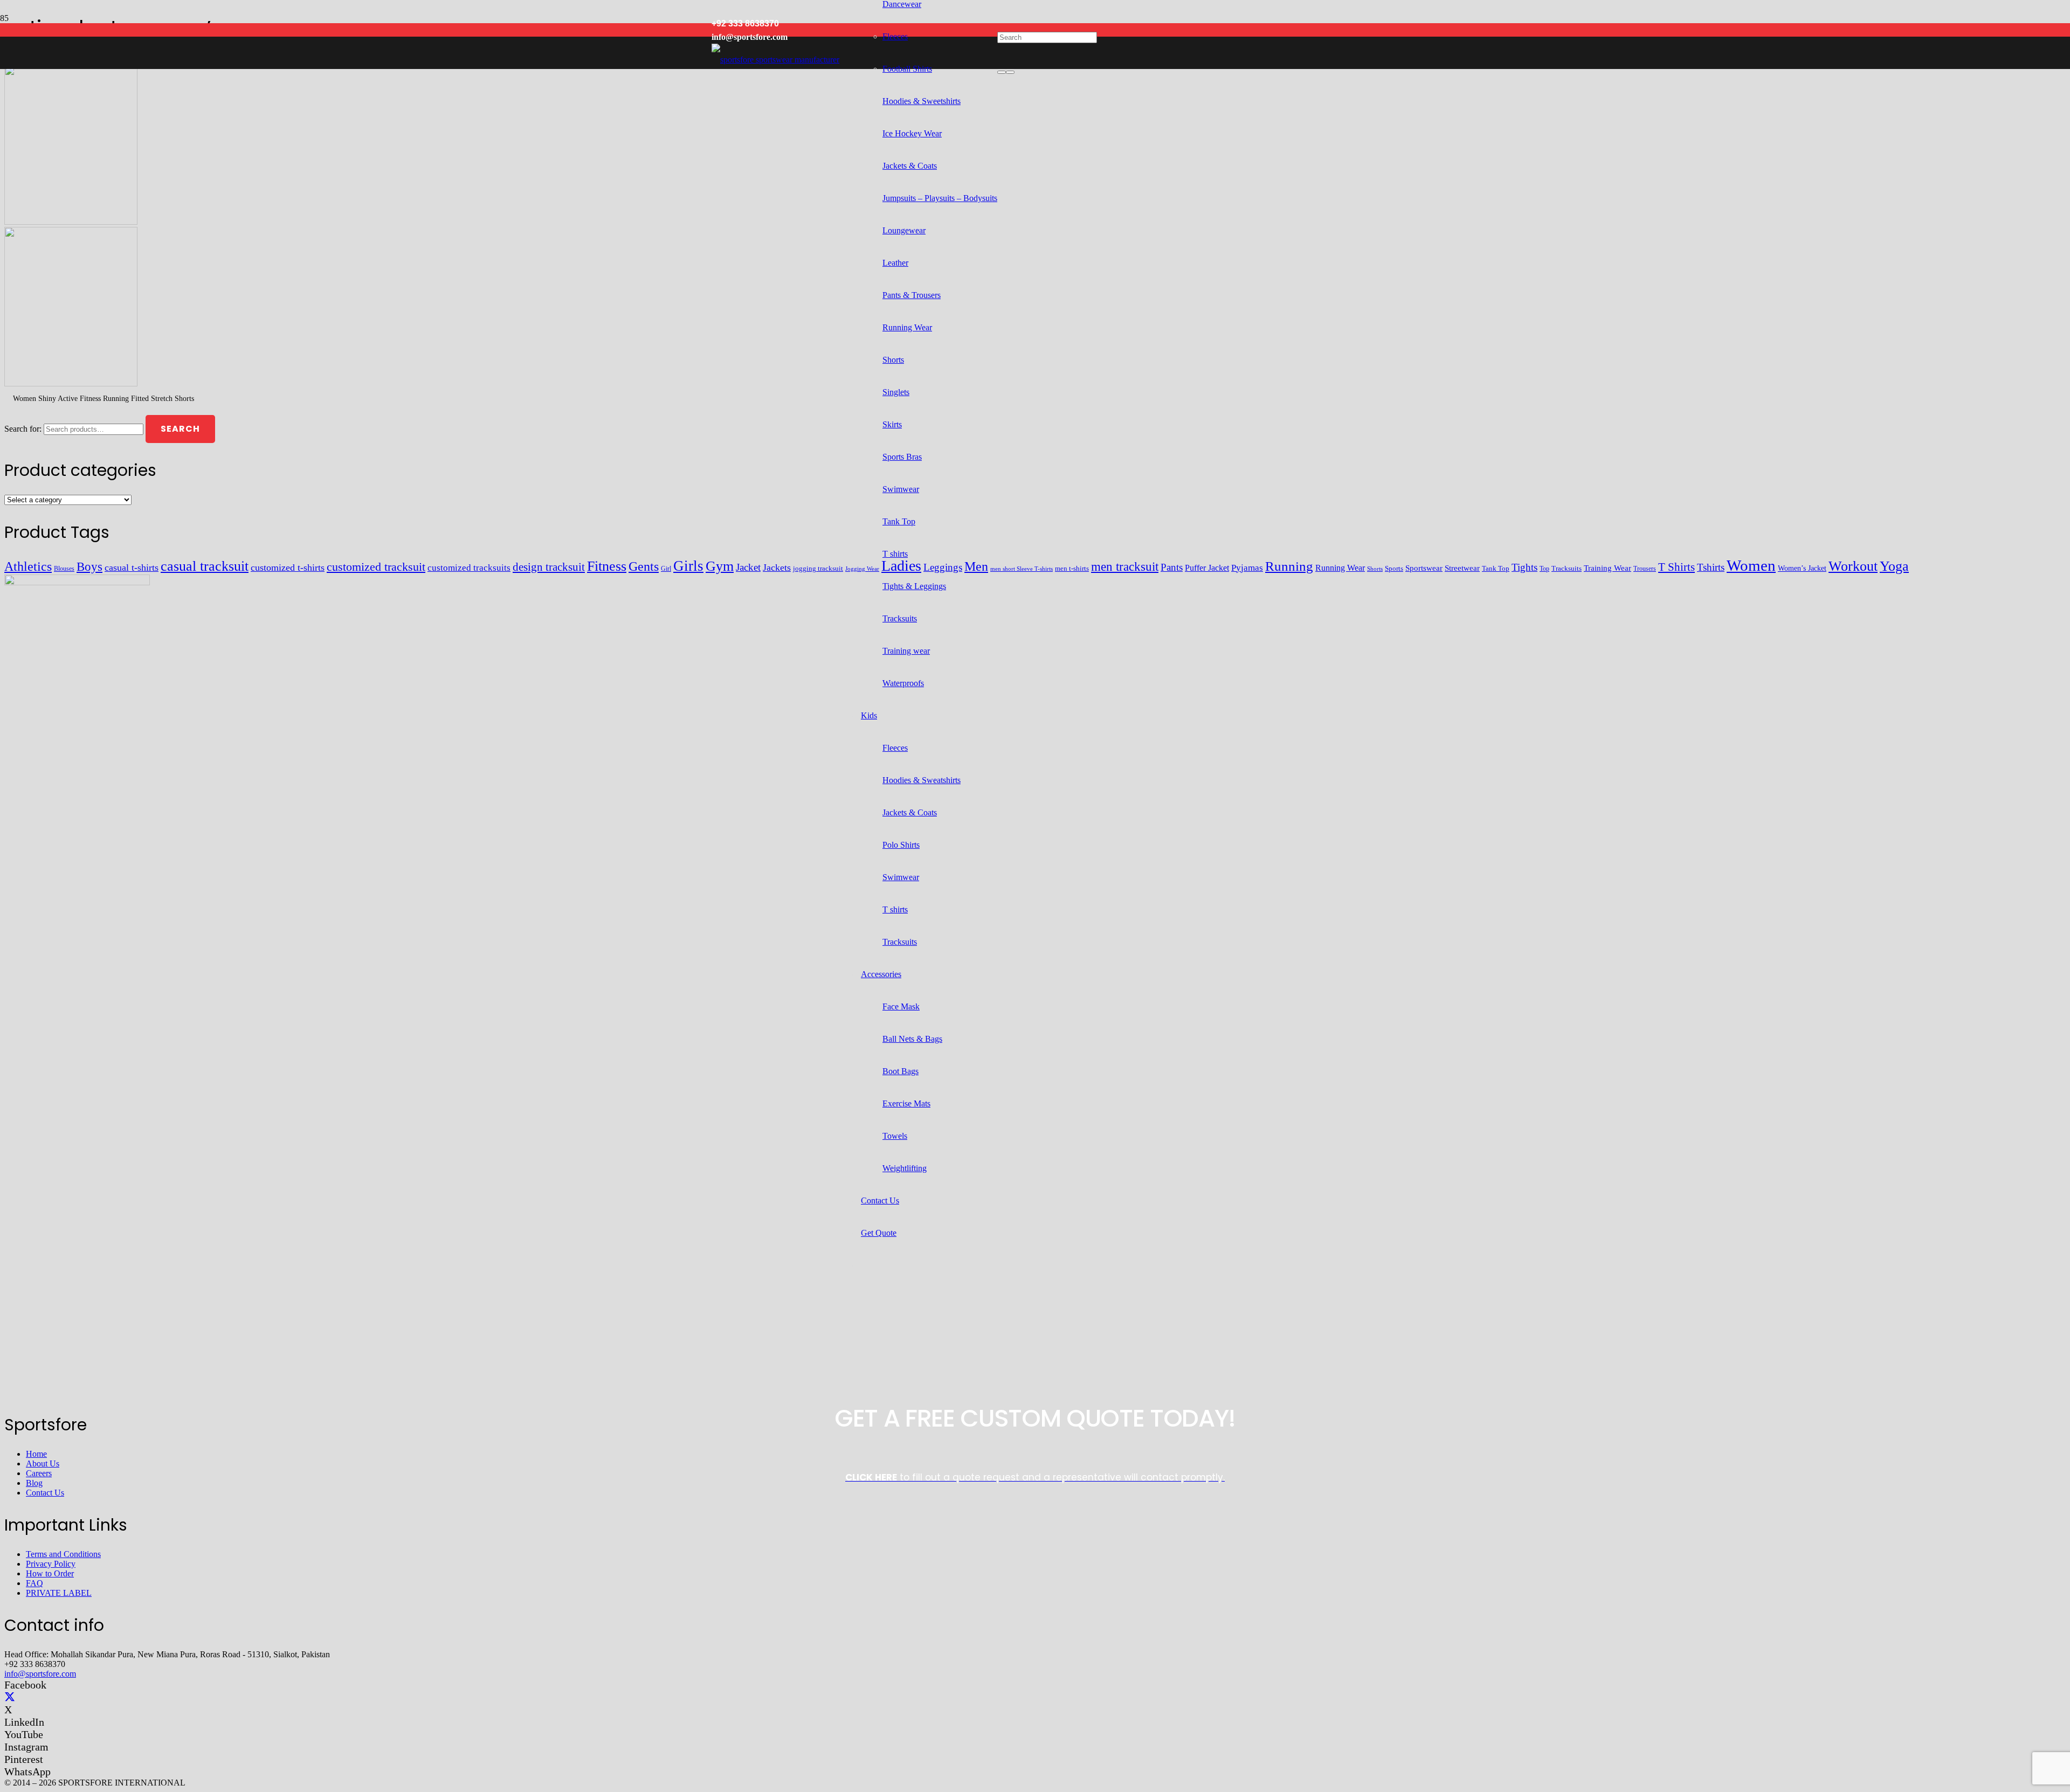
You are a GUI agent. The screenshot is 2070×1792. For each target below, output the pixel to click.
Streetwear (1462, 568)
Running (1289, 566)
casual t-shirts (132, 568)
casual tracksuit (205, 566)
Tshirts (1711, 567)
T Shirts (1676, 567)
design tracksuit (549, 567)
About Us (43, 1464)
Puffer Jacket (1207, 568)
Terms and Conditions (63, 1554)
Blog (34, 1483)
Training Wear (1607, 568)
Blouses (64, 569)
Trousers (1645, 569)
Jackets (777, 568)
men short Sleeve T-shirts (1022, 569)
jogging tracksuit (818, 569)
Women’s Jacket (1802, 568)
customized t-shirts (288, 568)
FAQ (34, 1583)
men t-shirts (1072, 568)
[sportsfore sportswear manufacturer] (775, 60)
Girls (688, 566)
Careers (39, 1473)
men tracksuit (1125, 567)
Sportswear (1424, 568)
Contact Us (45, 1493)
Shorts (1375, 569)
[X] (10, 1697)
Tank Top (1496, 569)
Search (181, 429)
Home (36, 1454)
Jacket (748, 567)
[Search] (1002, 72)
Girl (666, 569)
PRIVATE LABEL (59, 1593)
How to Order (50, 1573)
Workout (1853, 566)
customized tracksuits (469, 568)
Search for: (23, 429)
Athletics (28, 566)
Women (1751, 565)
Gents (644, 566)
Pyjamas (1247, 568)
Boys (89, 566)
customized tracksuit (376, 567)
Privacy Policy (51, 1564)
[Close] (1010, 72)
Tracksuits (1567, 568)
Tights (1524, 567)
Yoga (1894, 566)
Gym (720, 566)
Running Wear (1340, 568)
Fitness (607, 566)
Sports (1394, 568)
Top (1544, 569)
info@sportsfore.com (40, 1674)
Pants (1172, 567)
